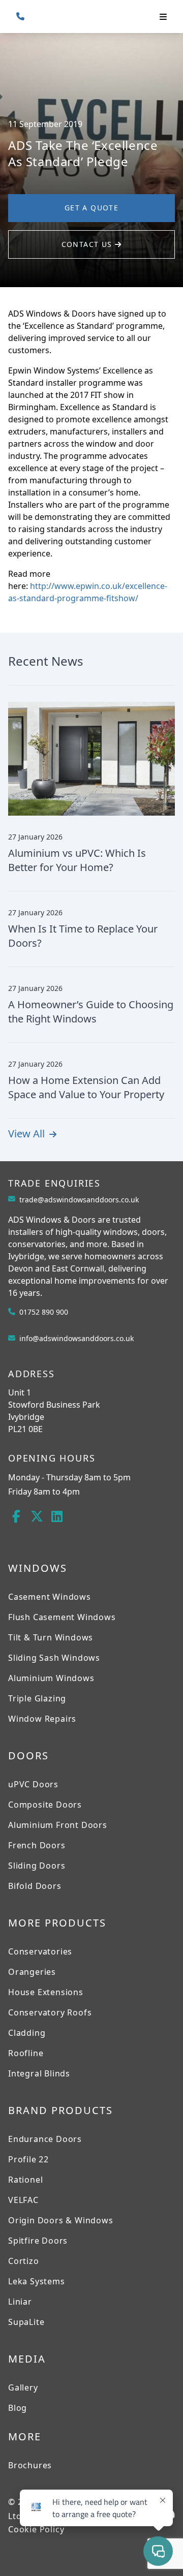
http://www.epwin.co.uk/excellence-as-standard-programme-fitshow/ (88, 592)
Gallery (23, 2387)
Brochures (30, 2465)
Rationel (25, 2180)
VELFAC (23, 2200)
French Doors (37, 1845)
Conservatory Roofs (50, 2012)
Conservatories (40, 1951)
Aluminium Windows (51, 1678)
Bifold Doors (35, 1886)
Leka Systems (37, 2281)
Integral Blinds (39, 2073)
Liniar (20, 2302)
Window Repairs (42, 1719)
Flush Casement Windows (62, 1617)
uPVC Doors (33, 1784)
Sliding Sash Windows (54, 1658)
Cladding (27, 2033)
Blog (18, 2408)
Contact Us (88, 244)
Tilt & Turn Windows (51, 1637)
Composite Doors (45, 1805)
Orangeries (32, 1972)
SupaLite (26, 2322)
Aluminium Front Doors (58, 1825)
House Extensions (46, 1992)
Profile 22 (28, 2159)
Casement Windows (50, 1597)
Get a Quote (91, 208)
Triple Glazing (37, 1698)
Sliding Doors (37, 1866)
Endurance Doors (45, 2139)
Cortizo (24, 2261)
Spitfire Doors (38, 2241)
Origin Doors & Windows (61, 2220)
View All (28, 1134)
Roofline (26, 2053)
